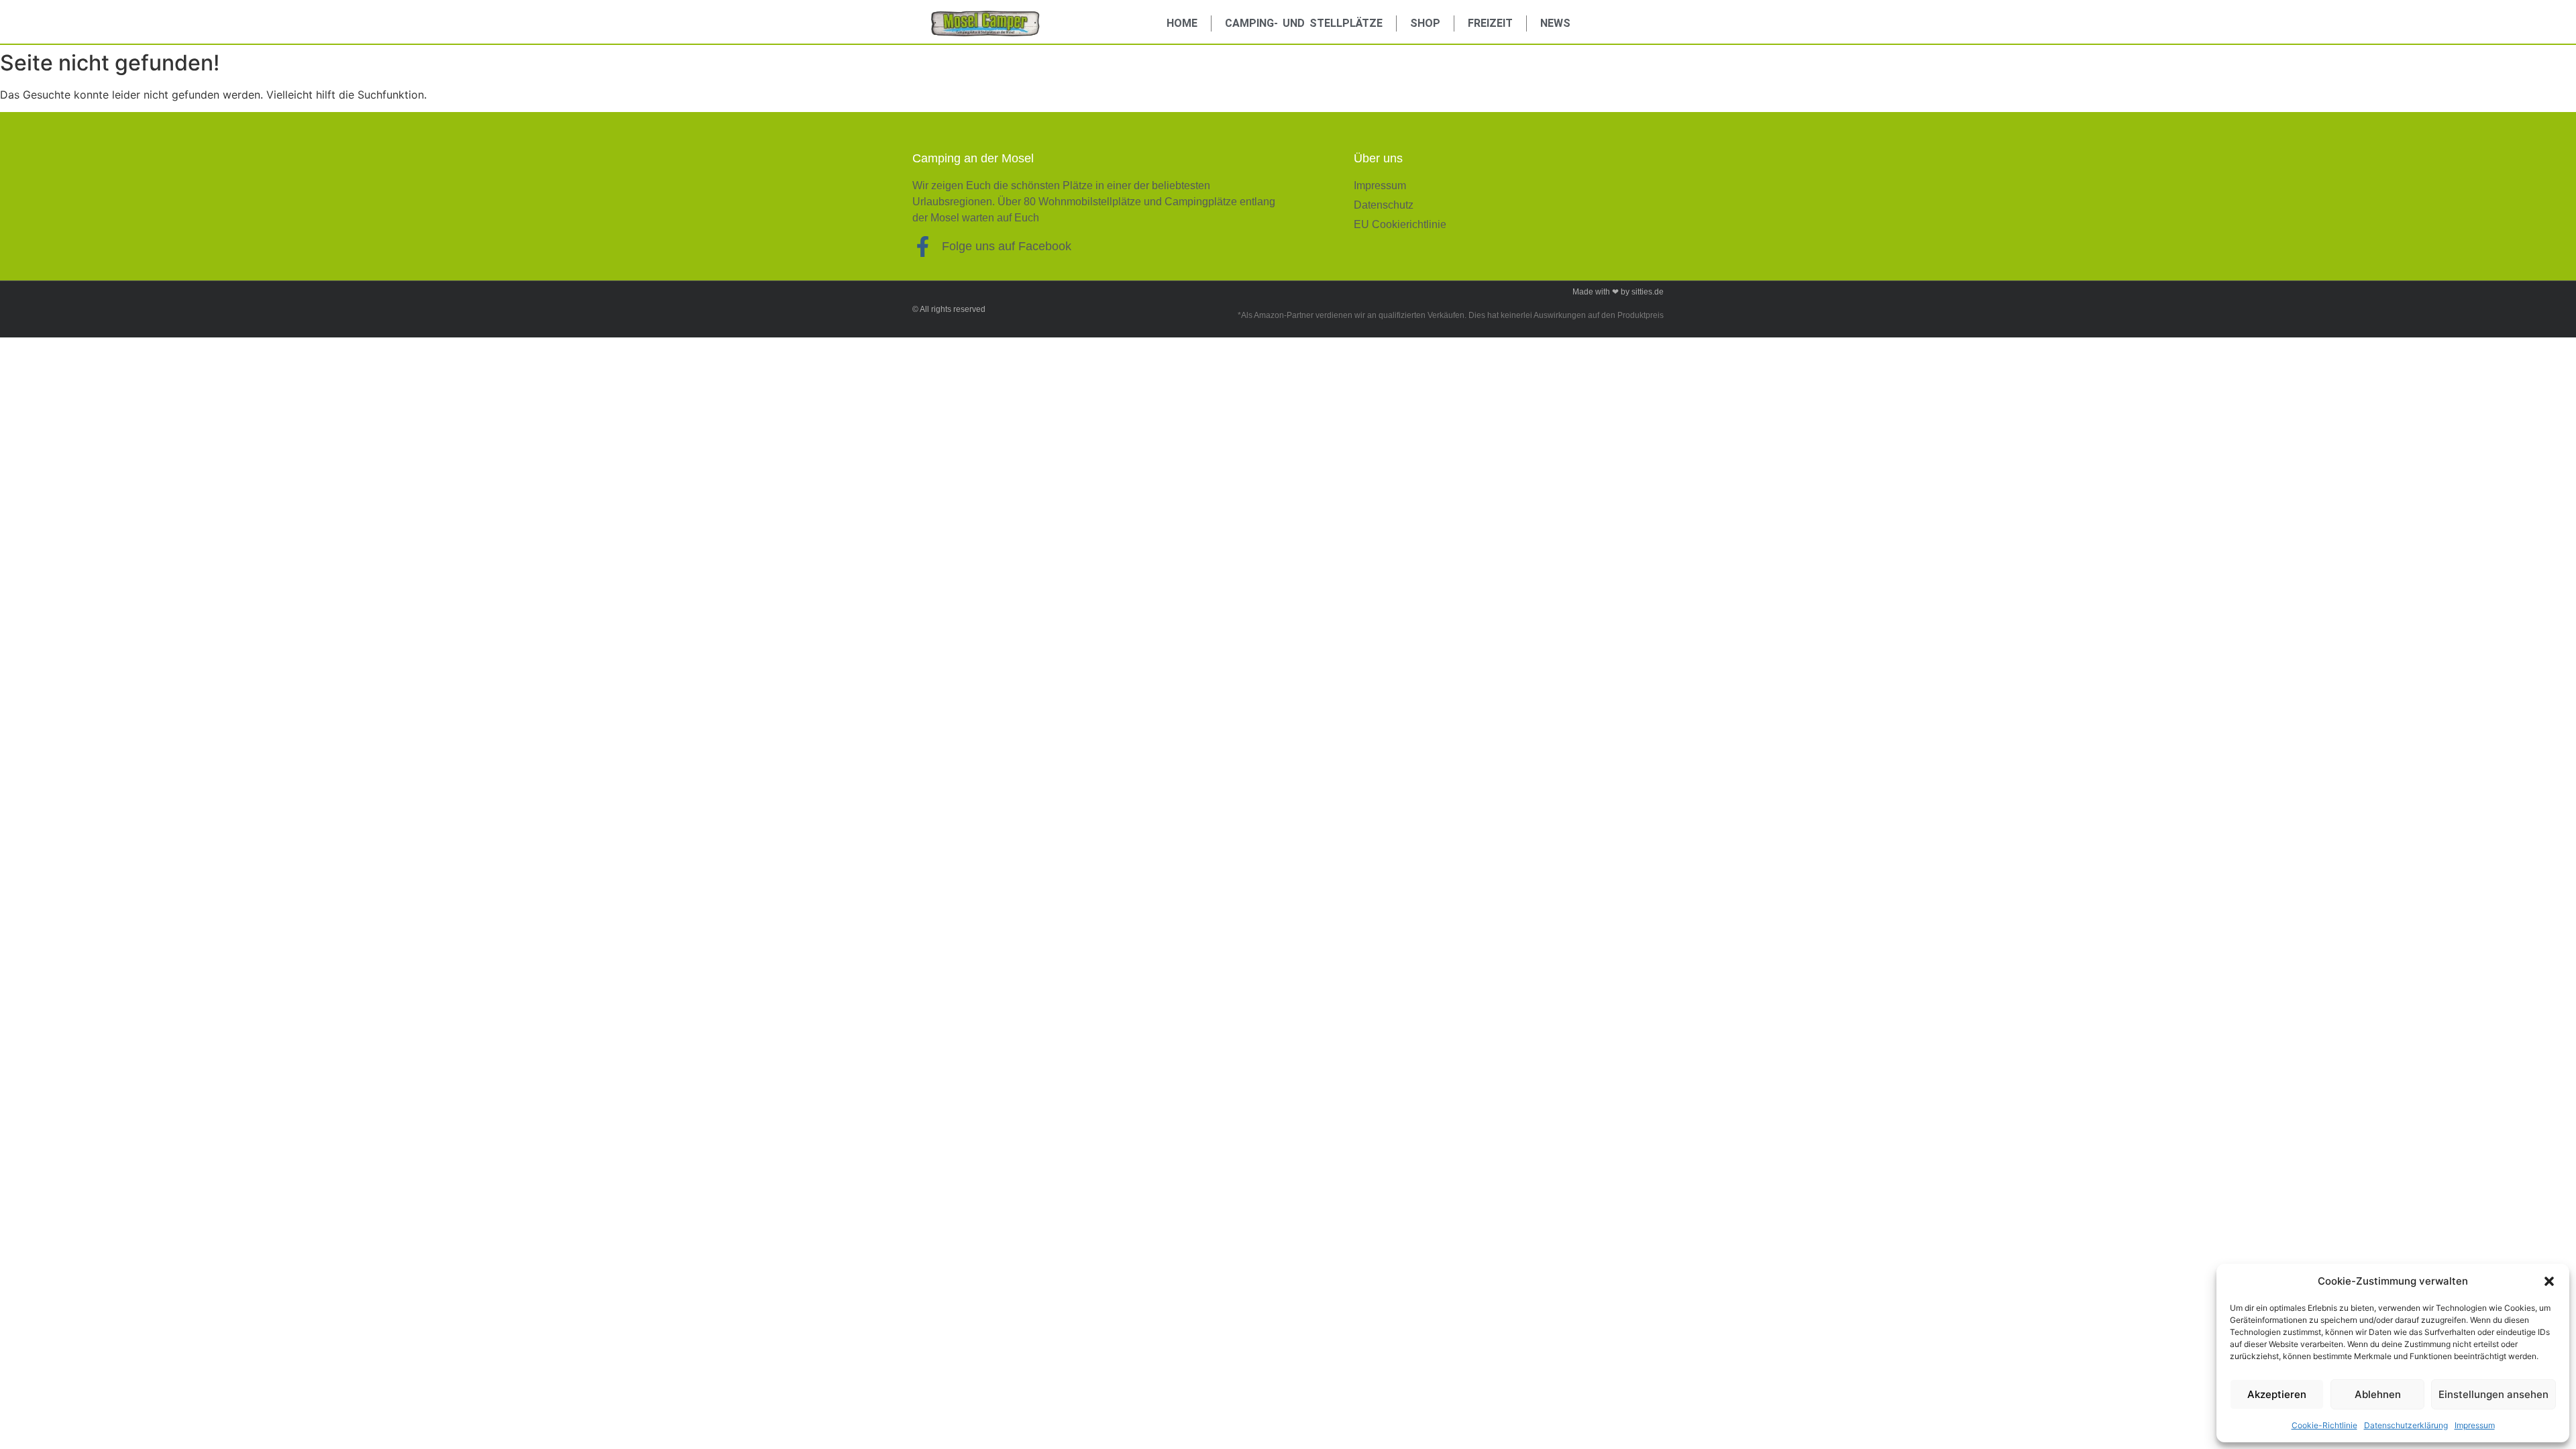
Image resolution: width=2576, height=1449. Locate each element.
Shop (1425, 23)
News (1555, 23)
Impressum (2475, 1425)
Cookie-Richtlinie (2324, 1425)
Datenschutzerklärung (2406, 1425)
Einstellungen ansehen (2493, 1394)
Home (1182, 23)
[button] (2549, 1281)
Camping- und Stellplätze (1304, 23)
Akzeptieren (2277, 1394)
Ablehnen (2378, 1394)
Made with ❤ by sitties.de (1618, 292)
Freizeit (1490, 23)
